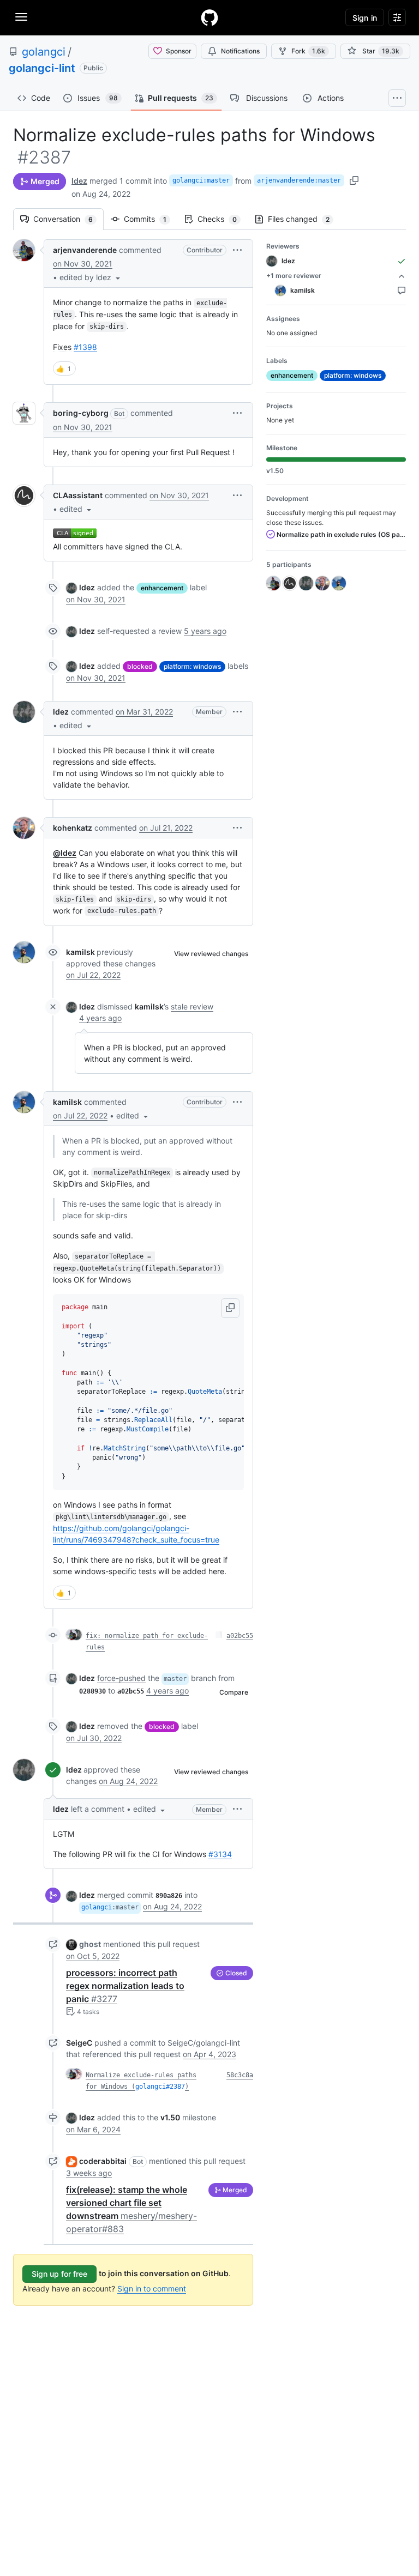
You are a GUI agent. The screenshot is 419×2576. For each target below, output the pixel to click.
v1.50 (170, 2117)
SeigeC (79, 2043)
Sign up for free (59, 2274)
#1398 (85, 347)
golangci (44, 52)
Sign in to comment (152, 2288)
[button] (91, 277)
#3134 (220, 1854)
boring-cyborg (81, 413)
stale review (192, 1006)
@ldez (65, 853)
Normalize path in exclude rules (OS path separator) (340, 534)
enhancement (162, 588)
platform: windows (192, 666)
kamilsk (80, 952)
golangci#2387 (160, 2087)
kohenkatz (73, 828)
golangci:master (201, 180)
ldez (79, 181)
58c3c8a (240, 2075)
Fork (308, 51)
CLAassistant (78, 495)
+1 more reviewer (294, 276)
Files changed (304, 219)
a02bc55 (240, 1636)
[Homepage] (209, 17)
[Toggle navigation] (21, 17)
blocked (140, 666)
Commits (151, 219)
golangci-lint (42, 68)
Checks (223, 219)
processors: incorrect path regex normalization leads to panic (125, 1986)
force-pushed (121, 1678)
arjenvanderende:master (299, 180)
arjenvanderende (85, 250)
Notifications (240, 51)
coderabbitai (103, 2161)
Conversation (68, 219)
